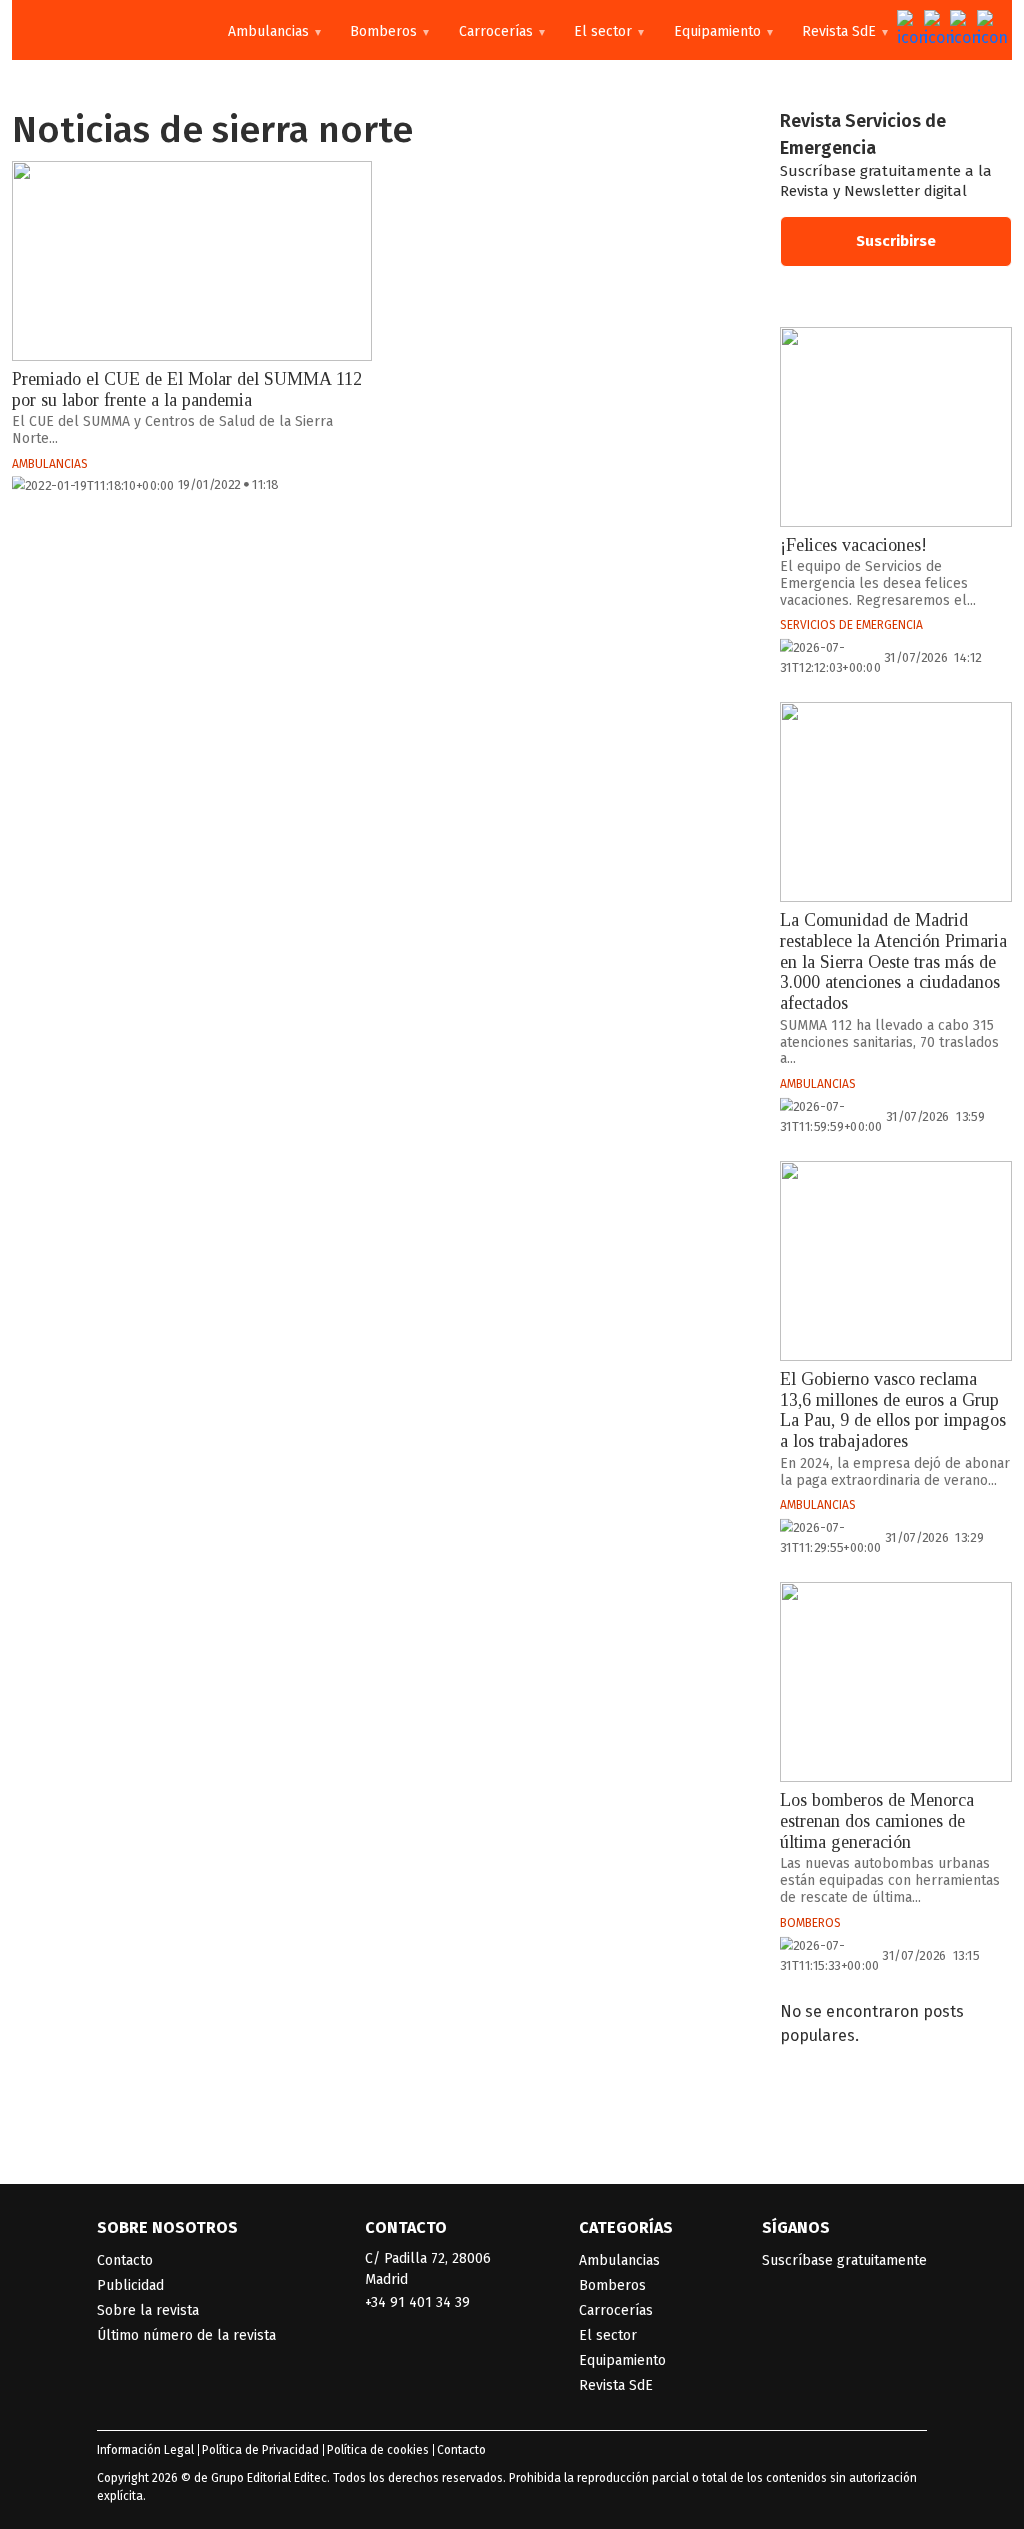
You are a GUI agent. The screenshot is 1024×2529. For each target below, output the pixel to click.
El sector (603, 31)
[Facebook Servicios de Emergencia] (934, 30)
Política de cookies (378, 2450)
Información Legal (145, 2450)
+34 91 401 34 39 (417, 2302)
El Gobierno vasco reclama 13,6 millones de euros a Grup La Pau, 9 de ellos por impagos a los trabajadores (893, 1410)
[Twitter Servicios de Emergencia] (907, 30)
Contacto (125, 2260)
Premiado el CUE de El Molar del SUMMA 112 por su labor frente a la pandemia (187, 389)
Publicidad (130, 2285)
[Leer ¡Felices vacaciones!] (896, 427)
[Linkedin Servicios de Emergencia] (987, 30)
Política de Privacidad (260, 2450)
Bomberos (383, 31)
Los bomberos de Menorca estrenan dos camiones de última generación (877, 1820)
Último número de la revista (186, 2335)
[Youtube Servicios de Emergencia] (960, 30)
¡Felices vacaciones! (853, 545)
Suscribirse (896, 241)
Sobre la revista (148, 2310)
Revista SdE (839, 31)
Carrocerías (496, 31)
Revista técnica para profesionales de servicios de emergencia (102, 30)
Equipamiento (717, 31)
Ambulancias (268, 31)
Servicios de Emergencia (851, 625)
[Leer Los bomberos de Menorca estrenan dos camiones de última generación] (896, 1682)
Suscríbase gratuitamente (844, 2260)
